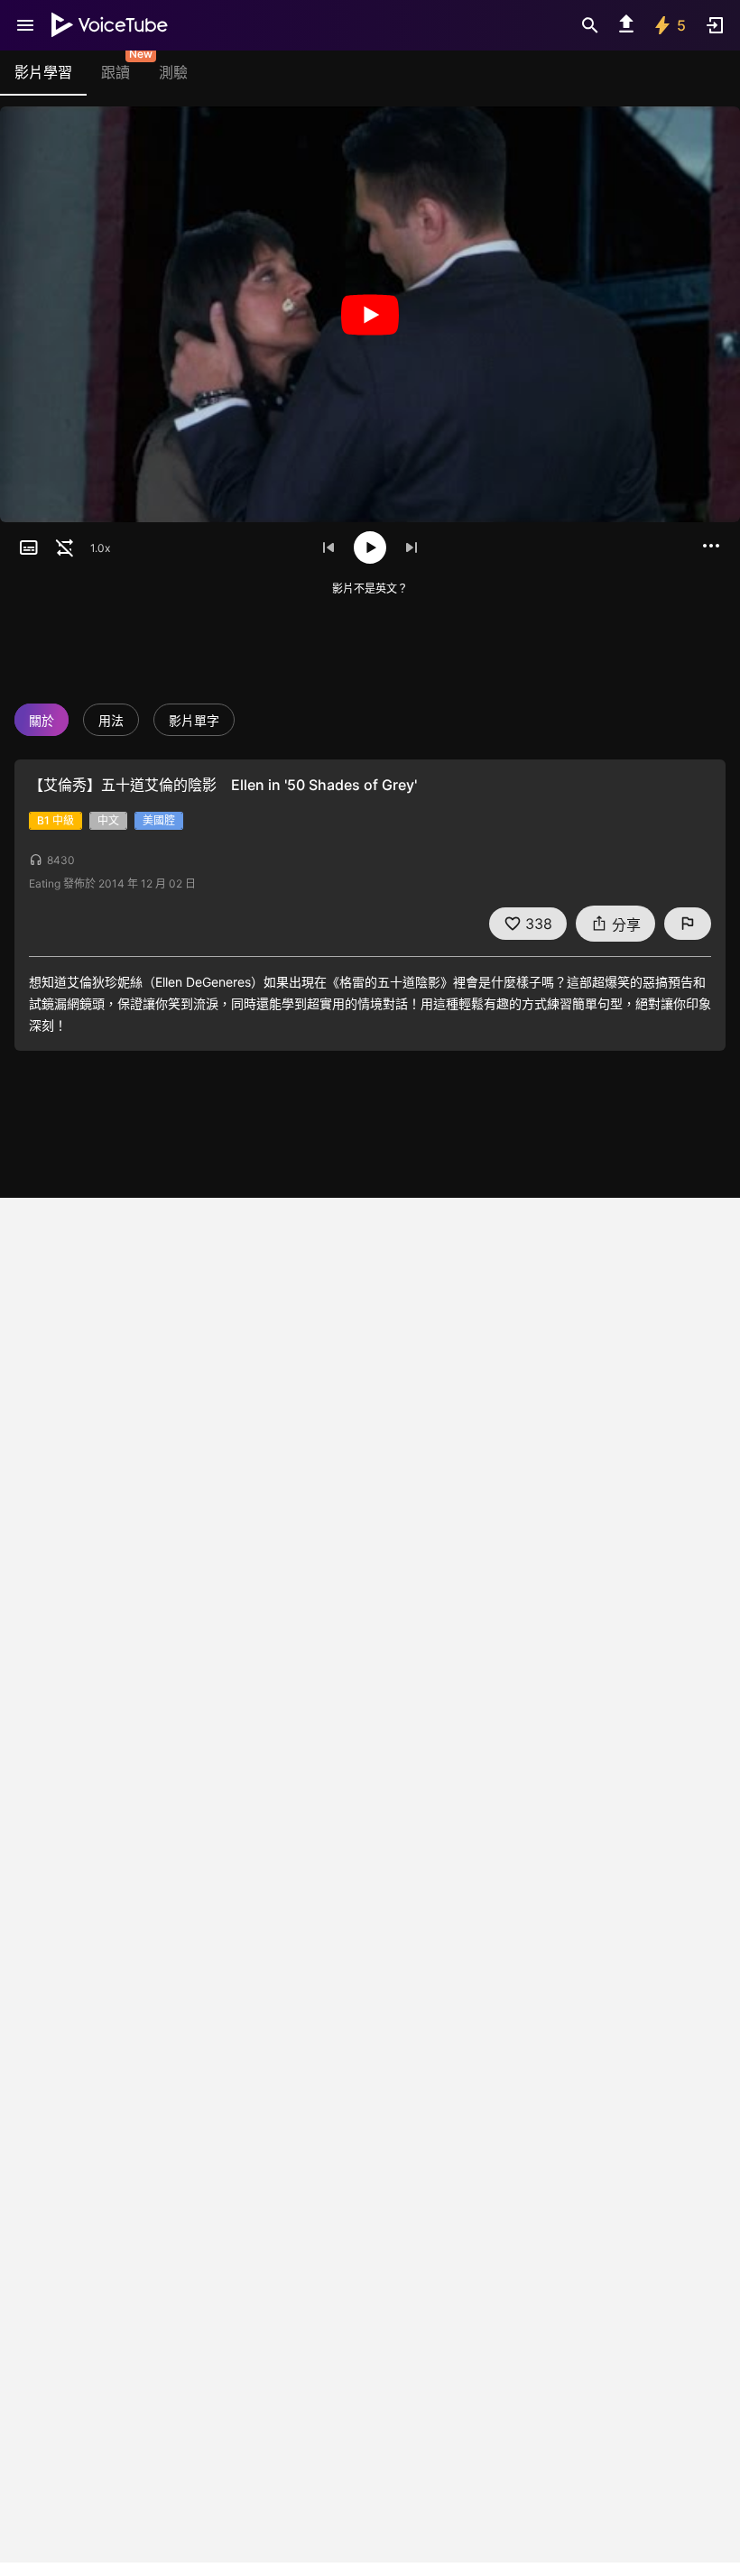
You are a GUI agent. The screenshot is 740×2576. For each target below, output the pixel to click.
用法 (111, 720)
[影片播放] (370, 314)
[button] (29, 547)
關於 (42, 720)
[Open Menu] (25, 25)
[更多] (711, 546)
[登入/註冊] (715, 25)
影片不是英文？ (370, 589)
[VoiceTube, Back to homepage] (110, 25)
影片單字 (194, 720)
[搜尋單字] (590, 25)
